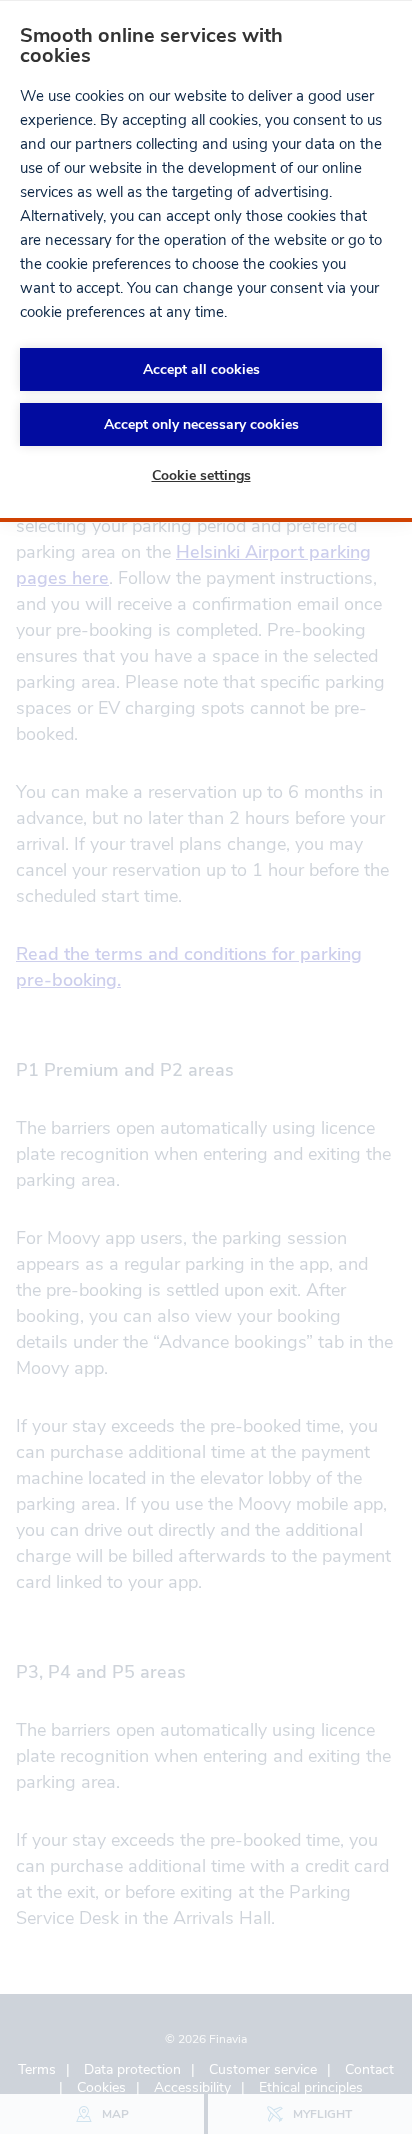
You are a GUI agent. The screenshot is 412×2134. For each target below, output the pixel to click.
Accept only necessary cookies (201, 424)
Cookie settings (201, 475)
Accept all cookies (201, 369)
